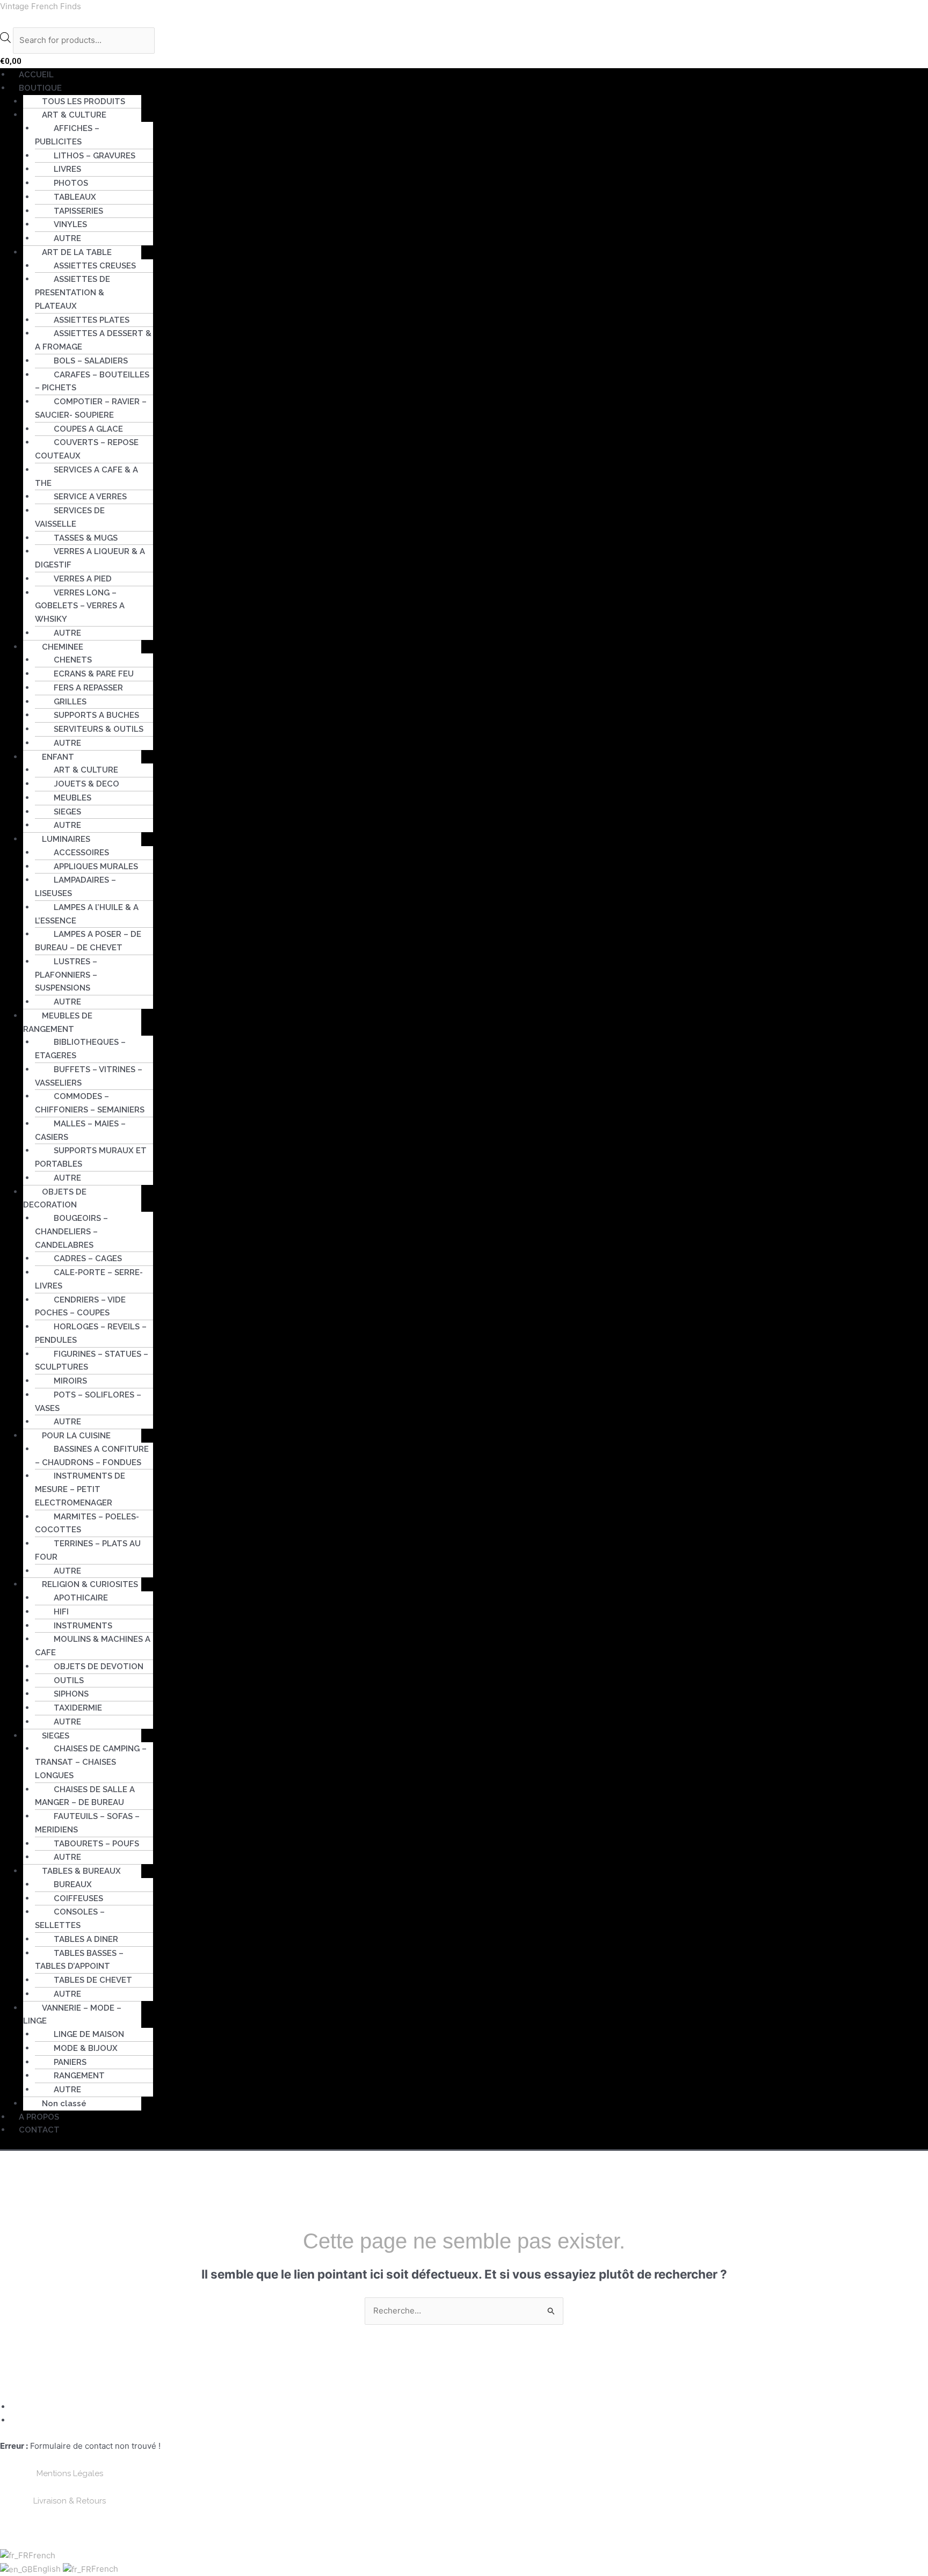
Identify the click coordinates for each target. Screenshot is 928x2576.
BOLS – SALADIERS (91, 361)
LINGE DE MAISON (89, 2034)
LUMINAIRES (66, 839)
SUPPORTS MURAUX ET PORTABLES (91, 1157)
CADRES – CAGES (88, 1258)
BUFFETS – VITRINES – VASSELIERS (89, 1076)
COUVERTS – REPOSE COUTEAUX (87, 449)
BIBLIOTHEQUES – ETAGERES (80, 1049)
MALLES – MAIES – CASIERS (80, 1130)
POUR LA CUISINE (76, 1436)
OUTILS (69, 1680)
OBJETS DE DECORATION (55, 1199)
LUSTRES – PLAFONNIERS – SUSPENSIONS (66, 975)
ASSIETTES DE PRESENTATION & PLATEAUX (73, 293)
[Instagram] (15, 2420)
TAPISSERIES (78, 211)
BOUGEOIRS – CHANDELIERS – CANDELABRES (71, 1232)
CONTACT (39, 2130)
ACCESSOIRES (81, 853)
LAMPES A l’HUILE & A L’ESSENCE (87, 914)
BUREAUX (73, 1884)
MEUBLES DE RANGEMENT (58, 1023)
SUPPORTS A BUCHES (96, 715)
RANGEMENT (79, 2076)
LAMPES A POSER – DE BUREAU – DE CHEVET (88, 941)
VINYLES (70, 224)
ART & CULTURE (86, 770)
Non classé (64, 2104)
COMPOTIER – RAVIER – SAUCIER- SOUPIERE (91, 408)
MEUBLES (73, 798)
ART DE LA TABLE (77, 252)
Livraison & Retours (70, 2501)
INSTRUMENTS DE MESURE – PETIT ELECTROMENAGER (80, 1489)
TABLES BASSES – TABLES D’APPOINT (79, 1960)
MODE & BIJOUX (86, 2048)
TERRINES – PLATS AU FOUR (88, 1550)
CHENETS (73, 660)
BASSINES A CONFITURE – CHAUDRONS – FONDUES (92, 1456)
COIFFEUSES (78, 1898)
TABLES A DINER (86, 1939)
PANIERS (70, 2062)
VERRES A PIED (83, 579)
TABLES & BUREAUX (81, 1871)
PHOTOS (71, 183)
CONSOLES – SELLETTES (70, 1919)
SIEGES (67, 812)
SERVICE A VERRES (90, 497)
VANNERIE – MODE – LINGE (72, 2015)
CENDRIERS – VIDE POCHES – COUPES (80, 1307)
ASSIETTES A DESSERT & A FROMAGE (93, 340)
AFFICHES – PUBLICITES (67, 135)
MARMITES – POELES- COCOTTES (87, 1523)
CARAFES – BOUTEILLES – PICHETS (92, 381)
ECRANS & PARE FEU (94, 674)
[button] (469, 88)
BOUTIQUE (40, 88)
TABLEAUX (75, 197)
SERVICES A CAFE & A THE (86, 476)
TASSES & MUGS (86, 538)
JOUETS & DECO (86, 784)
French (42, 2555)
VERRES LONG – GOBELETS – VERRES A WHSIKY (80, 606)
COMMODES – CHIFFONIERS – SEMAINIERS (90, 1103)
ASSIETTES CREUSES (95, 266)
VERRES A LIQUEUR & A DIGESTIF (90, 558)
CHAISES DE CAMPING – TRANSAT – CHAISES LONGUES (91, 1762)
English (48, 2569)
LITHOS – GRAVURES (95, 156)
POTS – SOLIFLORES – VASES (88, 1402)
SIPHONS (71, 1694)
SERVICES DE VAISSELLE (70, 517)
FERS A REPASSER (88, 688)
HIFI (61, 1612)
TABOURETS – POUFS (96, 1844)
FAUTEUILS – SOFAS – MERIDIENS (87, 1823)
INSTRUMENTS (83, 1626)
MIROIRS (70, 1381)
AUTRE (67, 238)
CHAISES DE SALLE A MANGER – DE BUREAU (85, 1796)
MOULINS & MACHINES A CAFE (93, 1646)
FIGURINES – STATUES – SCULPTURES (92, 1361)
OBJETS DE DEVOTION (99, 1667)
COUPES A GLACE (88, 429)
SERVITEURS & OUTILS (99, 729)
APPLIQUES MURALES (96, 867)
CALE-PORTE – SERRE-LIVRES (89, 1279)
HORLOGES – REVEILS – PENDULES (91, 1333)
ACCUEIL (36, 75)
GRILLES (70, 702)
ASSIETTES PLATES (92, 320)
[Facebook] (15, 2407)
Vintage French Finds (41, 6)
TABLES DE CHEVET (93, 1980)
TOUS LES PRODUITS (84, 101)
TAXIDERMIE (78, 1708)
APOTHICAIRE (81, 1598)
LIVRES (67, 169)
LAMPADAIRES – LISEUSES (75, 887)
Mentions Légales (70, 2473)
